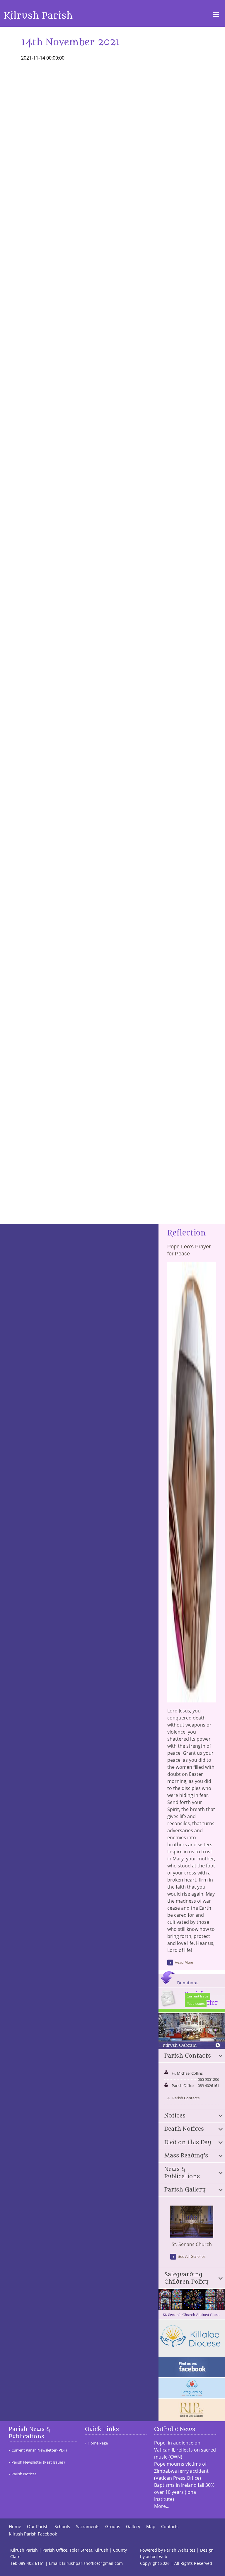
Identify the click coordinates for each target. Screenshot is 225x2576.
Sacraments (88, 2527)
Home (15, 2527)
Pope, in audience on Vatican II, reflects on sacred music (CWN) (185, 2450)
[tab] (192, 2056)
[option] (192, 2227)
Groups (113, 2527)
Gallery (133, 2527)
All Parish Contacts (183, 2098)
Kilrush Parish (38, 16)
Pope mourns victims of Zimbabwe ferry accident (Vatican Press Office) (181, 2471)
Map (151, 2527)
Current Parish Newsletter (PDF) (39, 2450)
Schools (62, 2527)
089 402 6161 (31, 2563)
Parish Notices (24, 2474)
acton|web (157, 2556)
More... (162, 2506)
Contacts (170, 2527)
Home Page (98, 2443)
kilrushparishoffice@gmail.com (92, 2563)
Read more (184, 1962)
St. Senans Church (192, 2244)
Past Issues (196, 2003)
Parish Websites (180, 2550)
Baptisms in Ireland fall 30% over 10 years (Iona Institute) (184, 2492)
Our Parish (38, 2527)
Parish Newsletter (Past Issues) (38, 2462)
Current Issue (198, 1996)
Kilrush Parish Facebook (33, 2534)
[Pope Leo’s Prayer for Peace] (192, 1699)
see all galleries (192, 2256)
